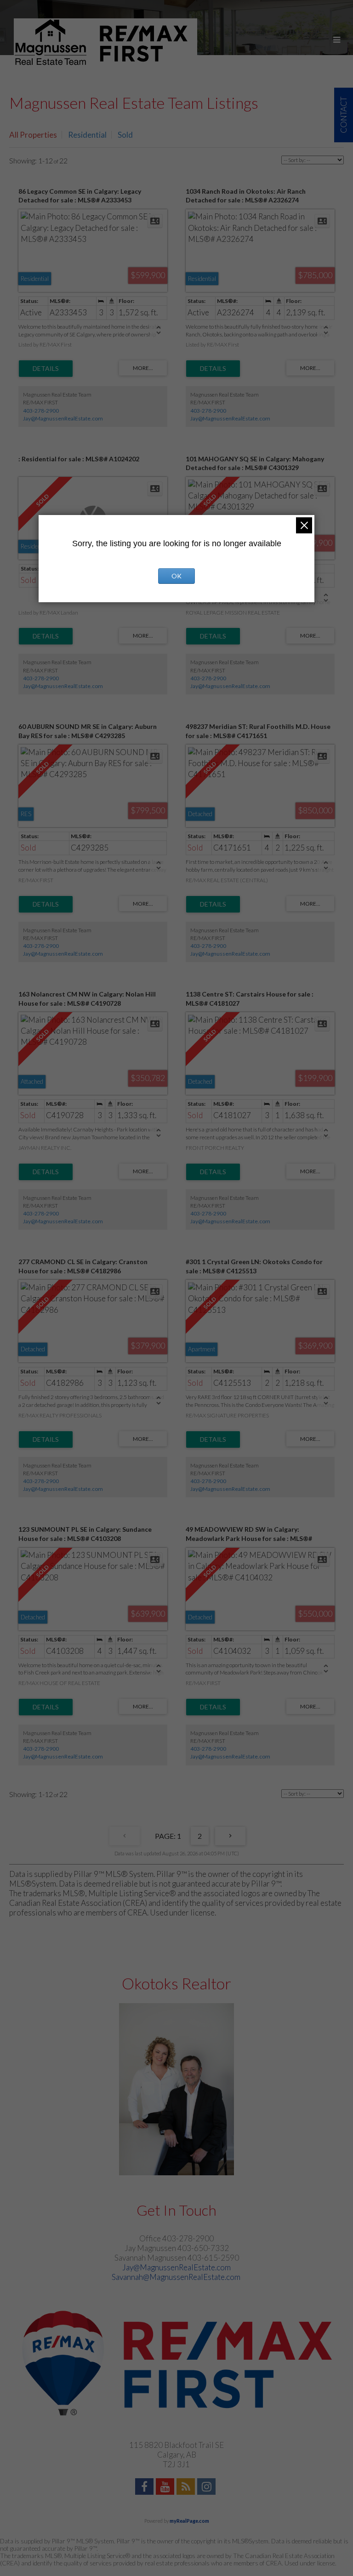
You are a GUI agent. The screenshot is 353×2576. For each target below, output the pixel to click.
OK (176, 576)
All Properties (33, 135)
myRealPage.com (189, 2521)
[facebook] (145, 2488)
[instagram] (208, 2488)
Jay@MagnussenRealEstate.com (63, 418)
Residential (87, 135)
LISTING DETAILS (46, 369)
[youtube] (166, 2488)
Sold (125, 135)
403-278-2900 (41, 411)
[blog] (187, 2488)
